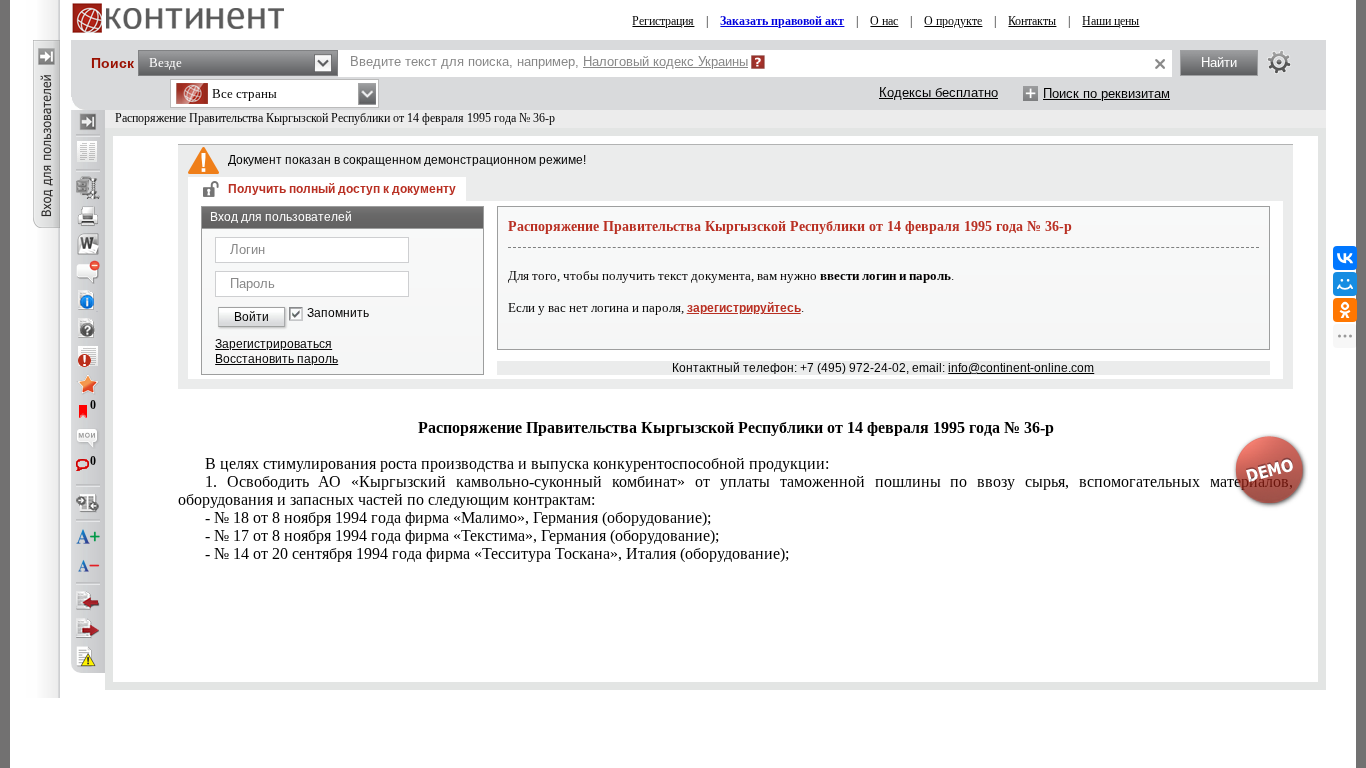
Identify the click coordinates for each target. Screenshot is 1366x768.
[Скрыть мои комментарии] (88, 440)
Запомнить (338, 313)
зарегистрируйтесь (744, 308)
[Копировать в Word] (88, 244)
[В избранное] (88, 384)
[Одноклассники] (1345, 310)
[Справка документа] (88, 328)
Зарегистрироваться (273, 344)
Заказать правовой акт (782, 21)
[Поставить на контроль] (88, 356)
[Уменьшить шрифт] (88, 566)
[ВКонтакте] (1345, 258)
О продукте (953, 21)
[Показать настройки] (1279, 62)
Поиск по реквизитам (1106, 93)
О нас (884, 21)
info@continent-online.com (1021, 368)
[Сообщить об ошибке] (88, 657)
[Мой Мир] (1345, 284)
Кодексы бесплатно (938, 92)
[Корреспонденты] (88, 601)
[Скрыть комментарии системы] (88, 272)
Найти (1219, 62)
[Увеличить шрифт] (88, 538)
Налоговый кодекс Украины (665, 61)
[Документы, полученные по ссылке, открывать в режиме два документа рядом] (88, 153)
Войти (251, 317)
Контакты (1032, 21)
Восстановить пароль (276, 359)
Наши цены (1110, 21)
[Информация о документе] (88, 300)
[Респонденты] (88, 629)
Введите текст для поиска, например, (549, 61)
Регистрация (663, 21)
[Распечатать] (88, 216)
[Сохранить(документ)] (88, 188)
